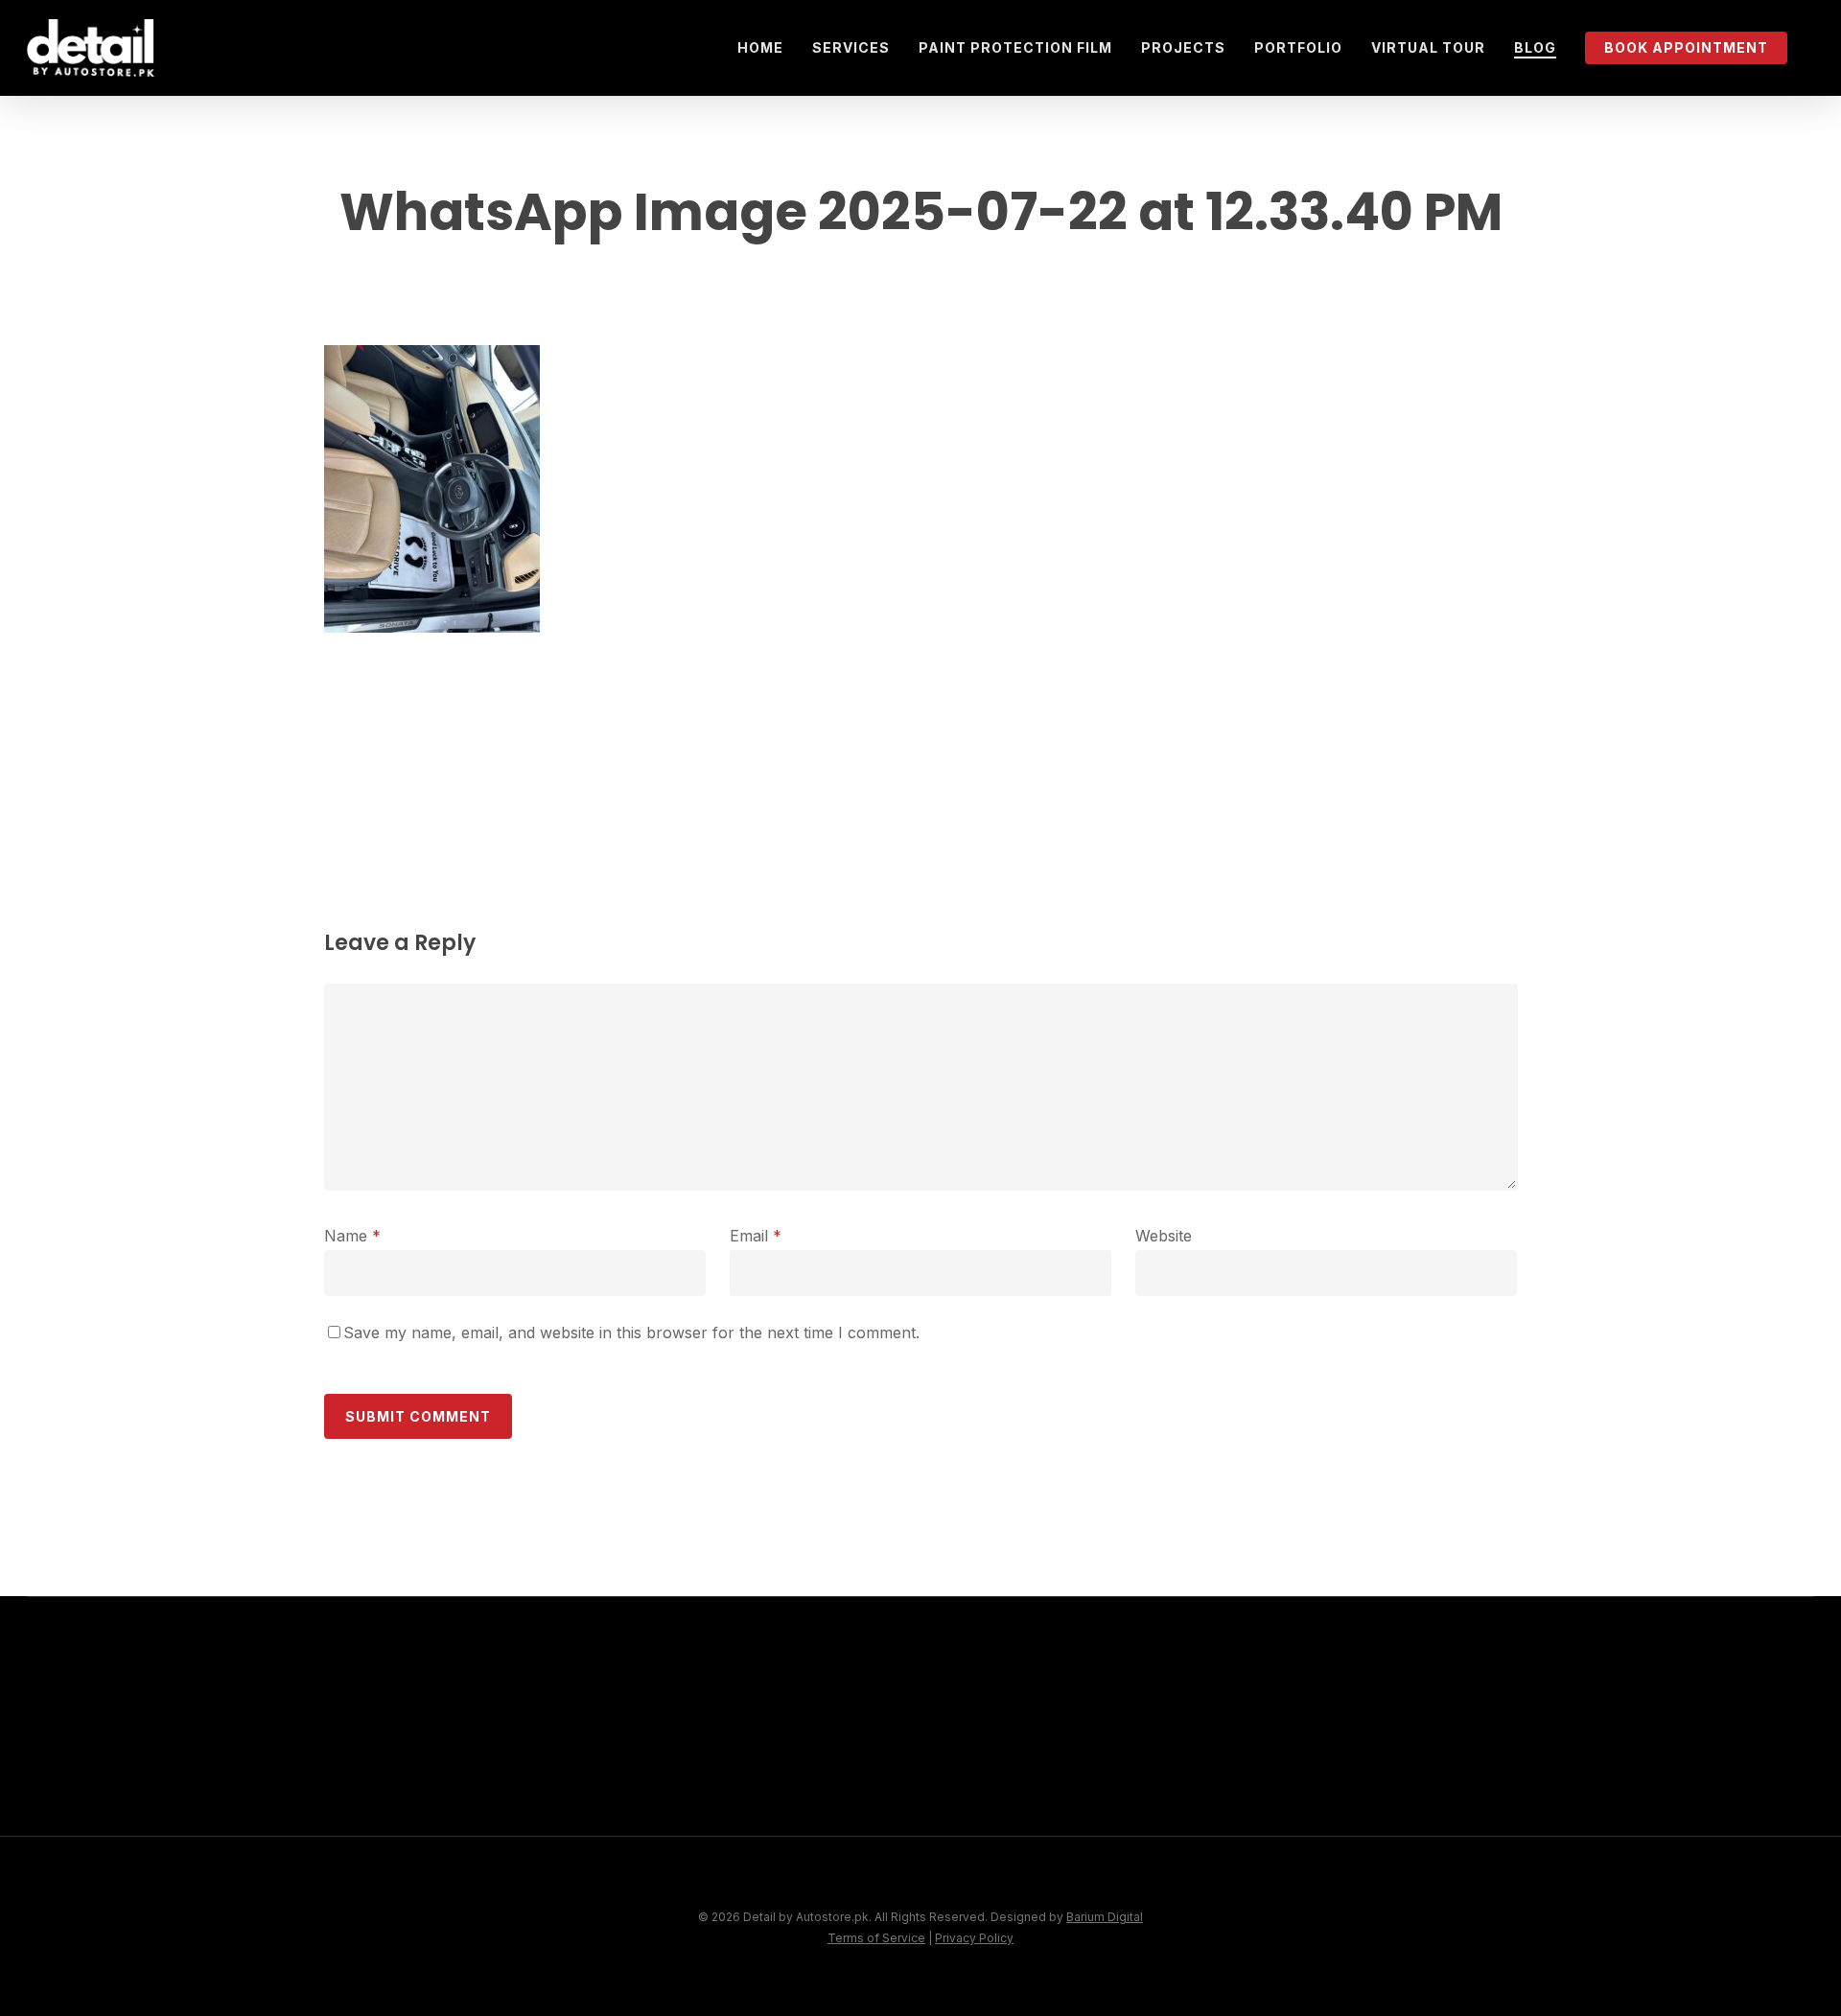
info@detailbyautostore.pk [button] (1616, 1823)
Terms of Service (876, 1938)
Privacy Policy (974, 1938)
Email (756, 1236)
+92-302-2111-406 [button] (1568, 1778)
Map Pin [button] (1147, 1823)
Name (352, 1236)
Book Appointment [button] (1209, 1778)
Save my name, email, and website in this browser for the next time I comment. (631, 1332)
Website (1164, 1236)
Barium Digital (1105, 1917)
